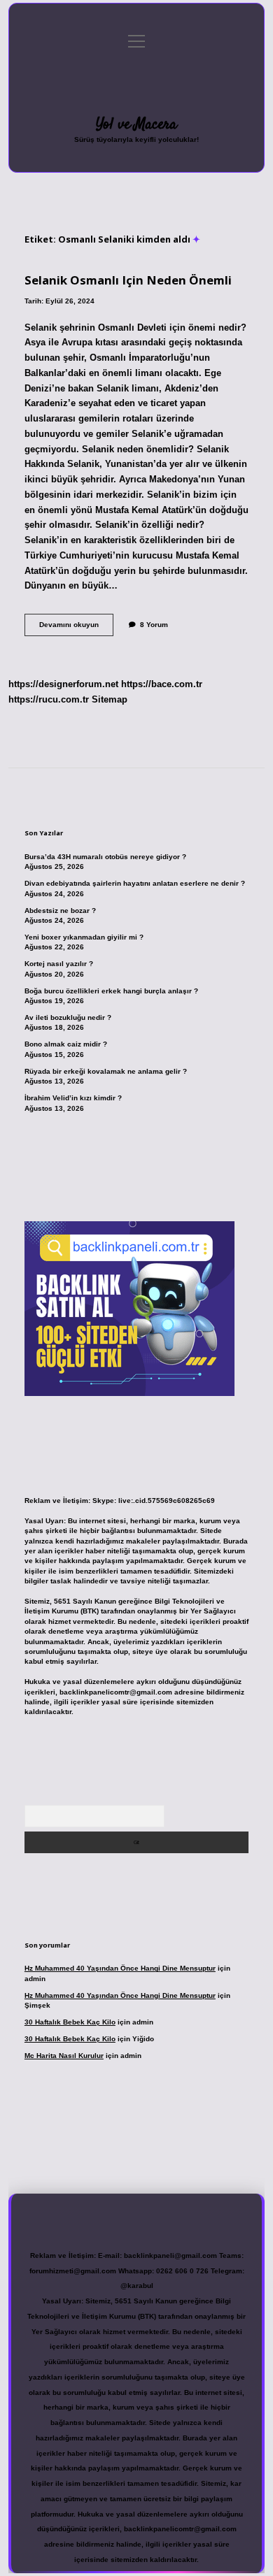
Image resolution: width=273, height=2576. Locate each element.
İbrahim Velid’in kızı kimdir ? (73, 1098)
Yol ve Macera (136, 124)
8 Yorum (154, 625)
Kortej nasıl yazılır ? (59, 964)
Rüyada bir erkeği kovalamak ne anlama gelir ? (106, 1071)
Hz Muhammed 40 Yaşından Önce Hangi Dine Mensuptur (120, 1968)
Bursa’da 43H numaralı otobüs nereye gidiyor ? (105, 857)
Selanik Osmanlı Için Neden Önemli (128, 280)
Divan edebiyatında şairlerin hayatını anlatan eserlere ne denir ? (135, 883)
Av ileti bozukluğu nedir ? (68, 1017)
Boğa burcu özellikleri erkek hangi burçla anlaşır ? (111, 991)
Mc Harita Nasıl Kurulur (64, 2056)
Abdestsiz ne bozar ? (60, 911)
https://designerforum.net (63, 684)
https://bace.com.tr (162, 684)
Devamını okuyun (76, 628)
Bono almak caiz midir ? (66, 1044)
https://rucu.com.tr (49, 699)
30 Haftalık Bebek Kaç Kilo (70, 2022)
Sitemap (110, 699)
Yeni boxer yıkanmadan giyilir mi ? (84, 937)
